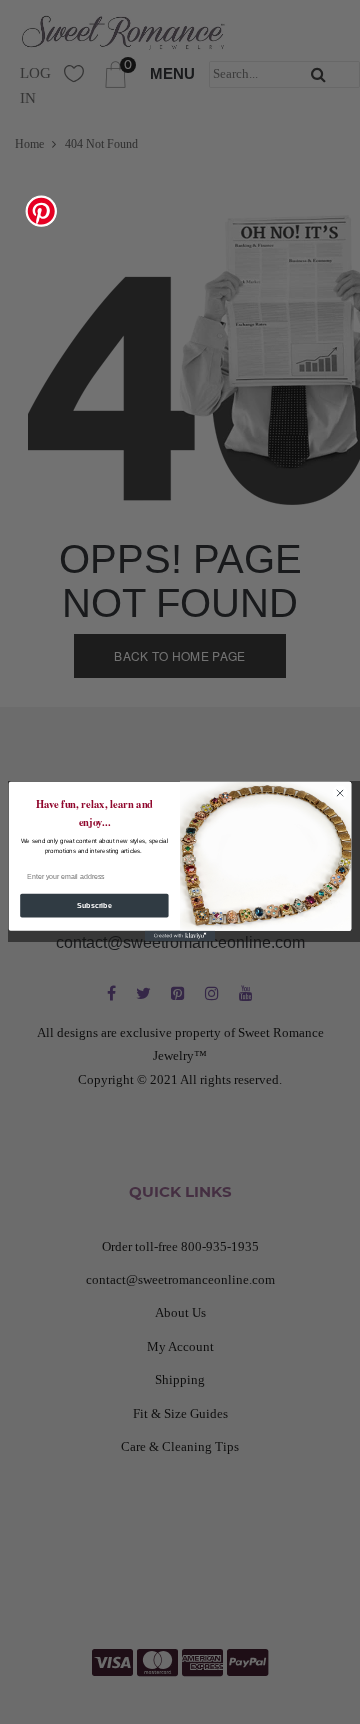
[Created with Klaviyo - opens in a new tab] (180, 936)
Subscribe (94, 905)
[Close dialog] (339, 793)
